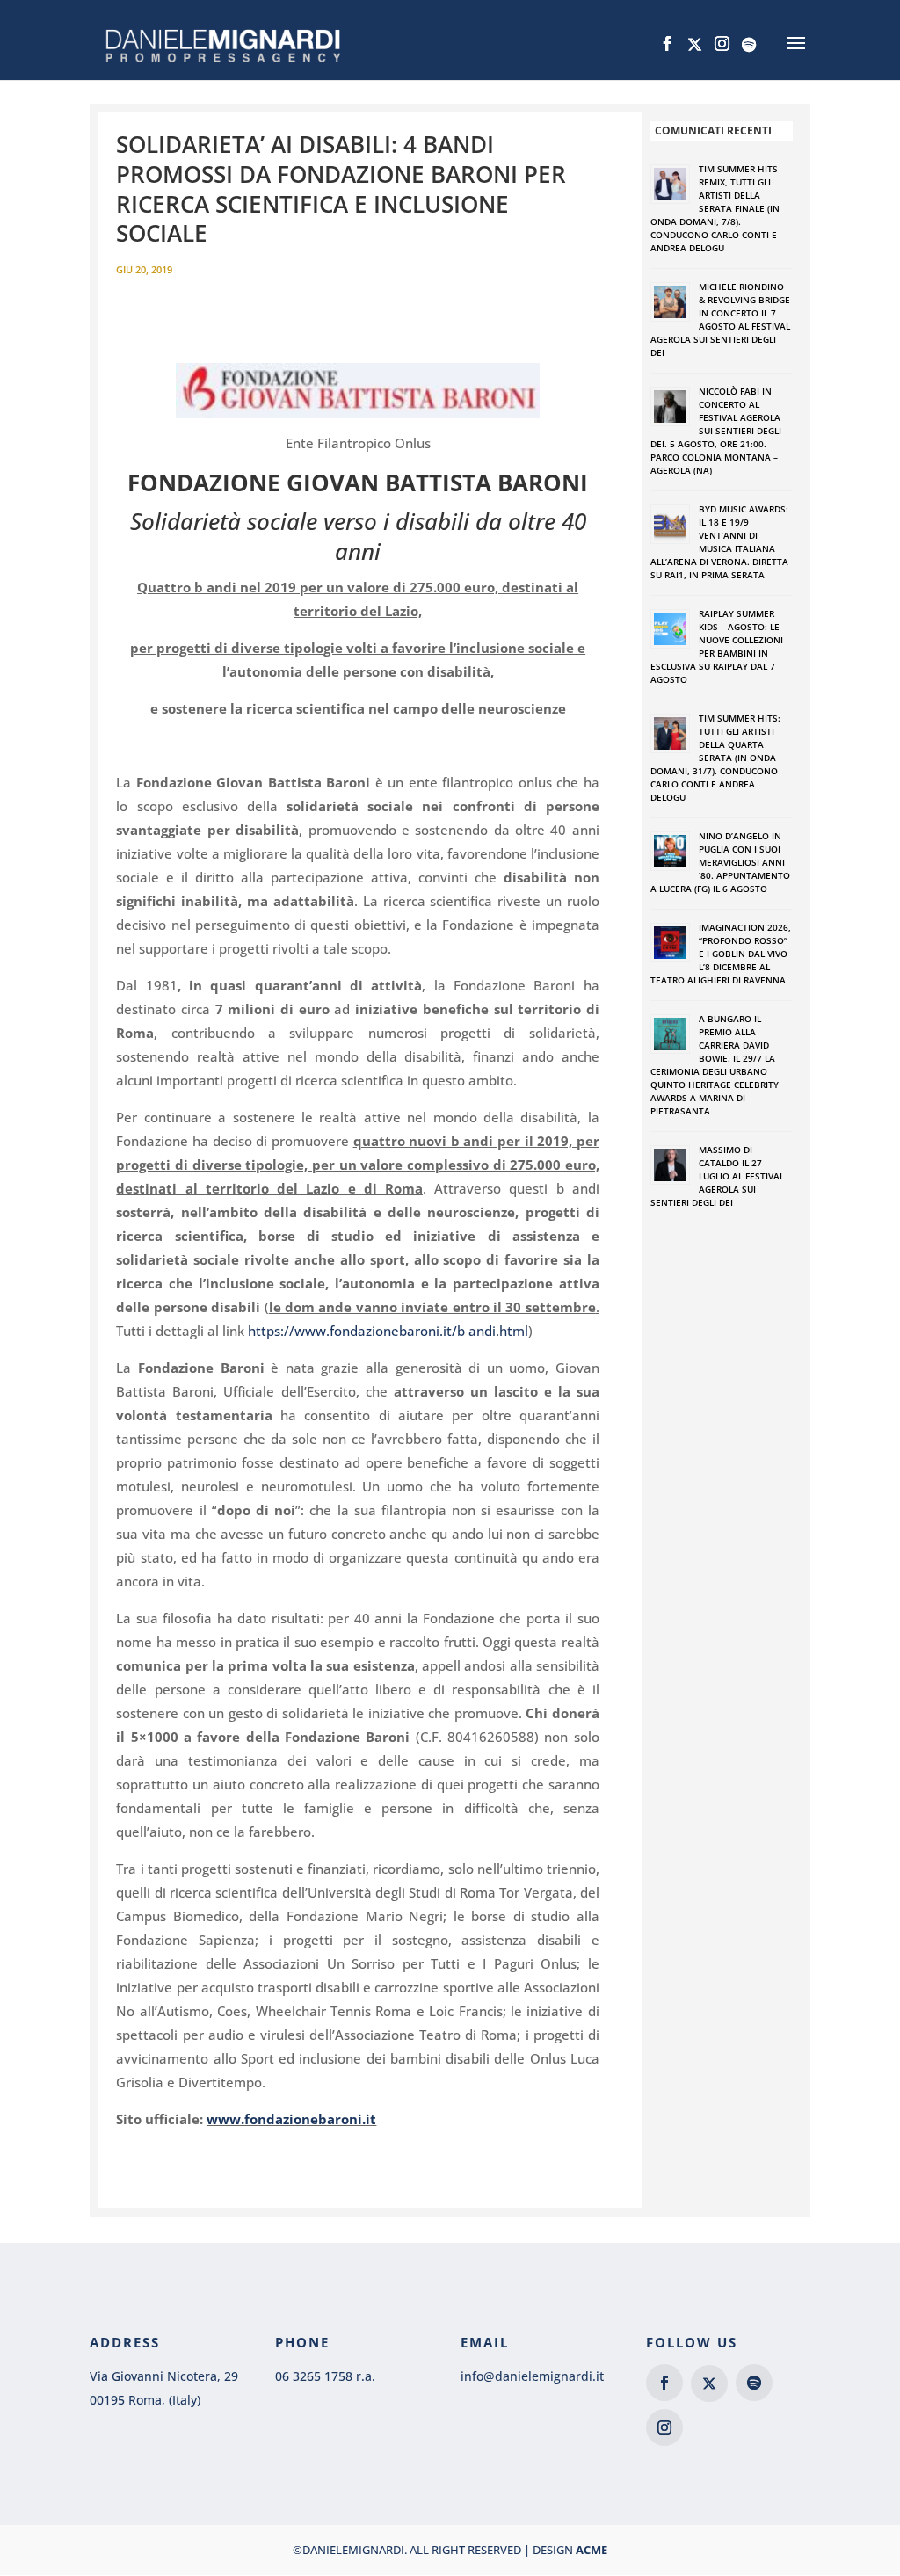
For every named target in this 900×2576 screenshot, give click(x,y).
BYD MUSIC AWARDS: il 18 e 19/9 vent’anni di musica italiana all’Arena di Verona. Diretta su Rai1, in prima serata (719, 542)
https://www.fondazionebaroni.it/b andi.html (388, 1331)
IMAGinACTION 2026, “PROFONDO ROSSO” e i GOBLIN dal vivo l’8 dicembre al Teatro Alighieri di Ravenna (721, 954)
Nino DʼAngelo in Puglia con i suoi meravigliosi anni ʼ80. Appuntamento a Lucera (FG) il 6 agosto (720, 862)
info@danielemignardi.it (532, 2376)
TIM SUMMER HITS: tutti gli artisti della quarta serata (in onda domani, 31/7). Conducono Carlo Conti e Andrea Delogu (715, 758)
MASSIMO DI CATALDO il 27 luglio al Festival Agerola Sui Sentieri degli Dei (717, 1176)
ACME (592, 2550)
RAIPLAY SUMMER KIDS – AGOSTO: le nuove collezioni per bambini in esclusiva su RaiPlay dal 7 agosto (717, 646)
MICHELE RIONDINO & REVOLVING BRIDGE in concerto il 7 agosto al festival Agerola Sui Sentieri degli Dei (720, 319)
